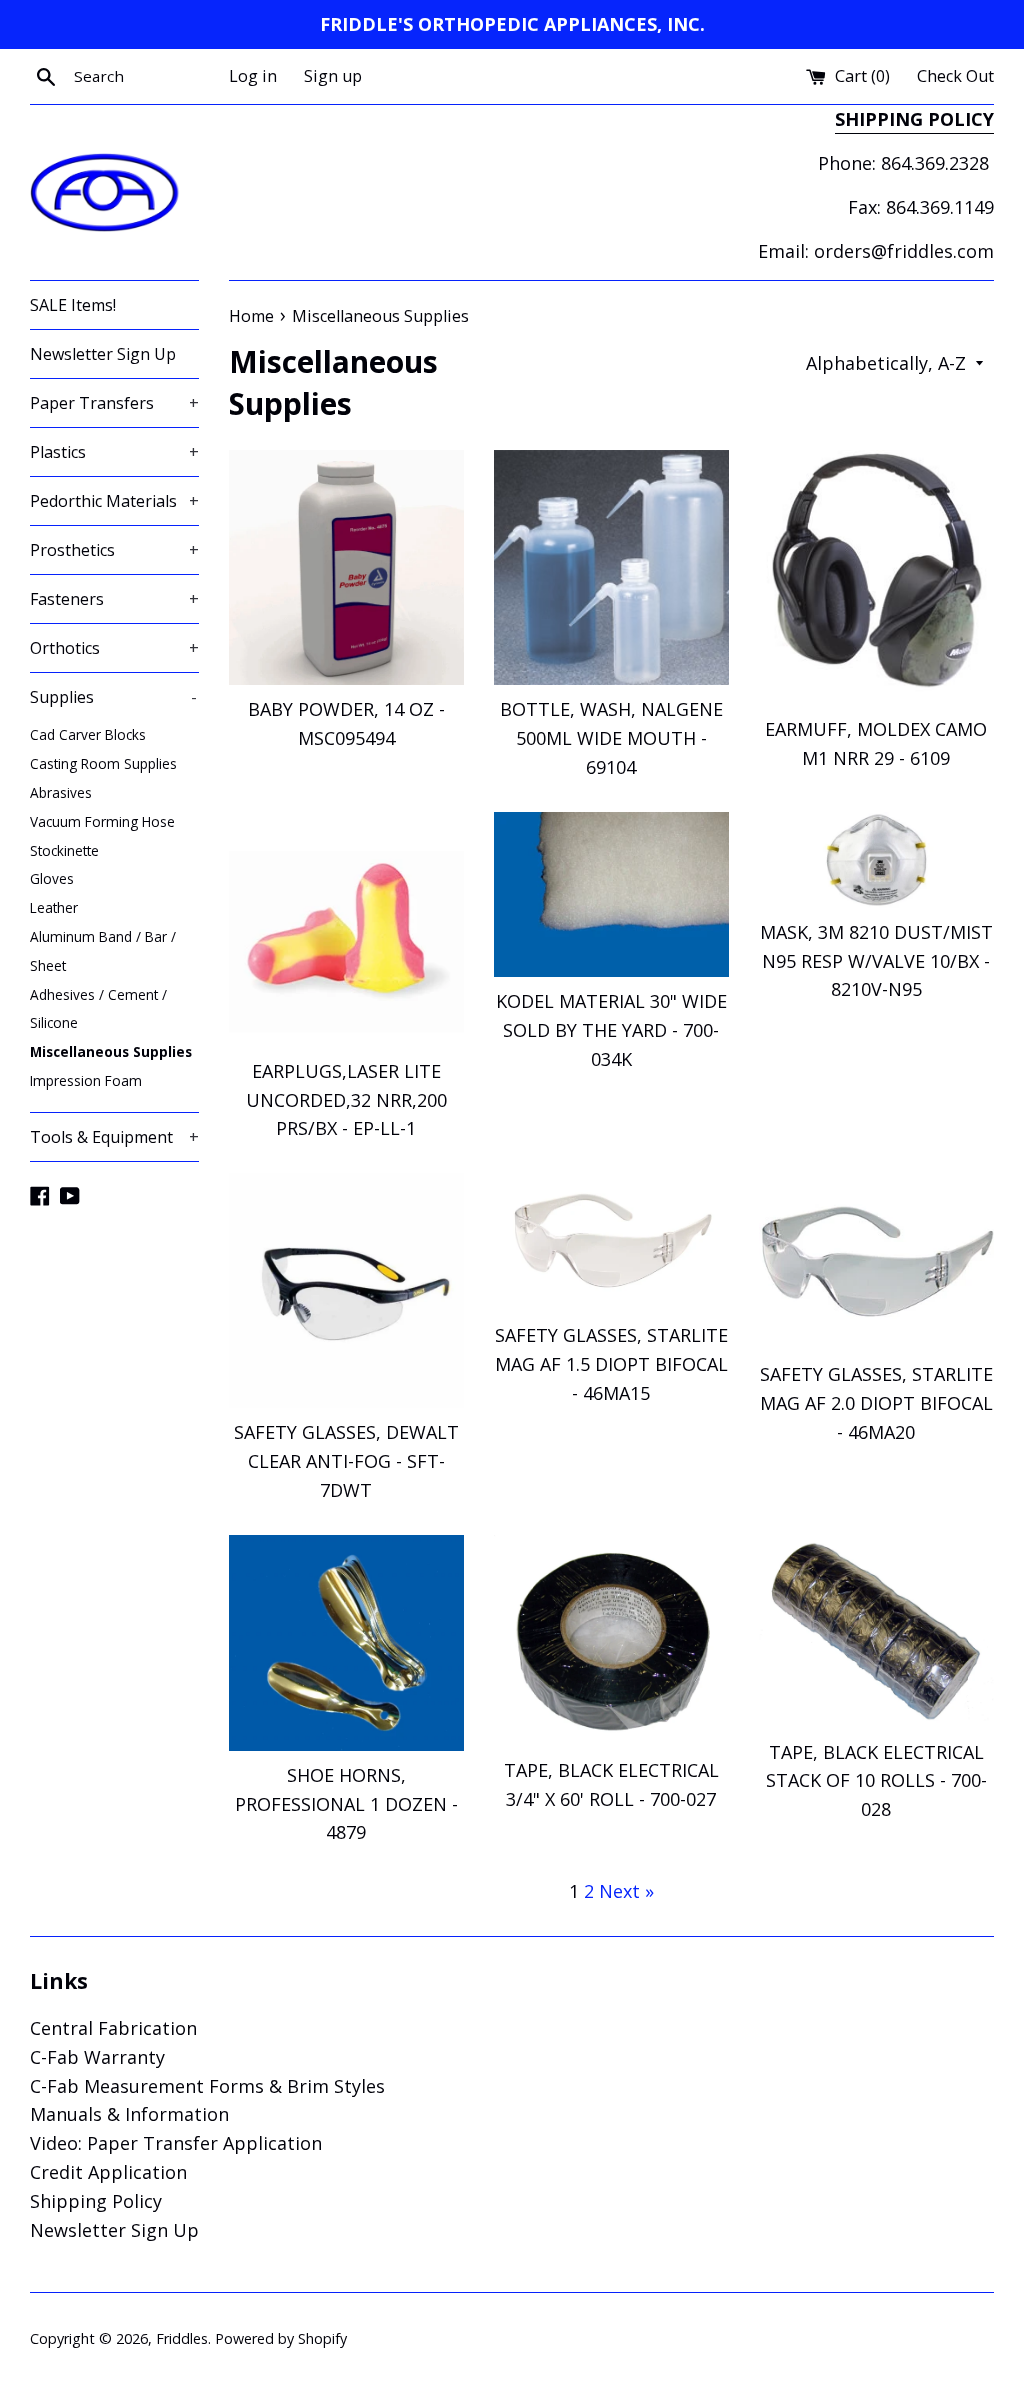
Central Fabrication (113, 2028)
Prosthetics (114, 550)
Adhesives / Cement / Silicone (98, 1009)
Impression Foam (86, 1080)
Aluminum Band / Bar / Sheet (103, 951)
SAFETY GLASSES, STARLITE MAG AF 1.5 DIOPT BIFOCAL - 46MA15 (611, 1364)
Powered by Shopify (281, 2338)
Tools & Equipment (114, 1137)
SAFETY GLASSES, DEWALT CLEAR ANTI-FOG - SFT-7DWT (346, 1461)
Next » (626, 1891)
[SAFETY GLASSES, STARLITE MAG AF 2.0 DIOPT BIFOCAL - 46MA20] (876, 1261)
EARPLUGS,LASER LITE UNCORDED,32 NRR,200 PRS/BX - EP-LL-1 (346, 1100)
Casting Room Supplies (103, 763)
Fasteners (114, 599)
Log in (253, 76)
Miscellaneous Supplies (111, 1051)
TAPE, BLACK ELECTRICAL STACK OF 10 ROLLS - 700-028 (876, 1781)
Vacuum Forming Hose (102, 821)
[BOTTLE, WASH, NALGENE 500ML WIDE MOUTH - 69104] (611, 567)
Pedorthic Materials (114, 501)
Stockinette (64, 850)
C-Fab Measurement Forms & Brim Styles (207, 2086)
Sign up (333, 76)
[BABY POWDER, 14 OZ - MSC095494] (346, 567)
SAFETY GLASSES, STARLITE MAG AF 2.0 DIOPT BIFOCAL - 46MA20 (876, 1403)
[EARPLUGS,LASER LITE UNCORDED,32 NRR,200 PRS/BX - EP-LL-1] (346, 929)
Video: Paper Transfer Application (176, 2143)
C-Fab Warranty (97, 2057)
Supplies (113, 697)
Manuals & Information (129, 2114)
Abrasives (61, 792)
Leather (54, 907)
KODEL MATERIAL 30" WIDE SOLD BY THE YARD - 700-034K (611, 1030)
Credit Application (108, 2172)
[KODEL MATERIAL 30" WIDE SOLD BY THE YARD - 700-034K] (611, 894)
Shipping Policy (96, 2201)
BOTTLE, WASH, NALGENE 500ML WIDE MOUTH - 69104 (611, 738)
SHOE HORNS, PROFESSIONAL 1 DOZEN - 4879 (346, 1804)
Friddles (182, 2338)
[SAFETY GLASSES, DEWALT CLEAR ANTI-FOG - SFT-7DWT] (346, 1290)
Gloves (52, 878)
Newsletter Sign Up (103, 354)
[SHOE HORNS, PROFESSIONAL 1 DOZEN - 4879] (346, 1643)
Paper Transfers (114, 403)
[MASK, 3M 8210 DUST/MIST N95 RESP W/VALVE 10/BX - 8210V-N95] (876, 860)
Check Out (955, 76)
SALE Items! (73, 305)
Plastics (114, 452)
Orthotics (114, 648)
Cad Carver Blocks (88, 734)
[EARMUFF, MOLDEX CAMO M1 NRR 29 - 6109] (876, 577)
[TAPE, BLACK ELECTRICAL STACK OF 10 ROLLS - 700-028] (876, 1631)
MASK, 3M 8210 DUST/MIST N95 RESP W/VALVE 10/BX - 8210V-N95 (876, 961)
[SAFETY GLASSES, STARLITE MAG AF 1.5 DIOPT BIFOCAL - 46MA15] (611, 1242)
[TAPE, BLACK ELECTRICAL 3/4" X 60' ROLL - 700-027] (611, 1641)
